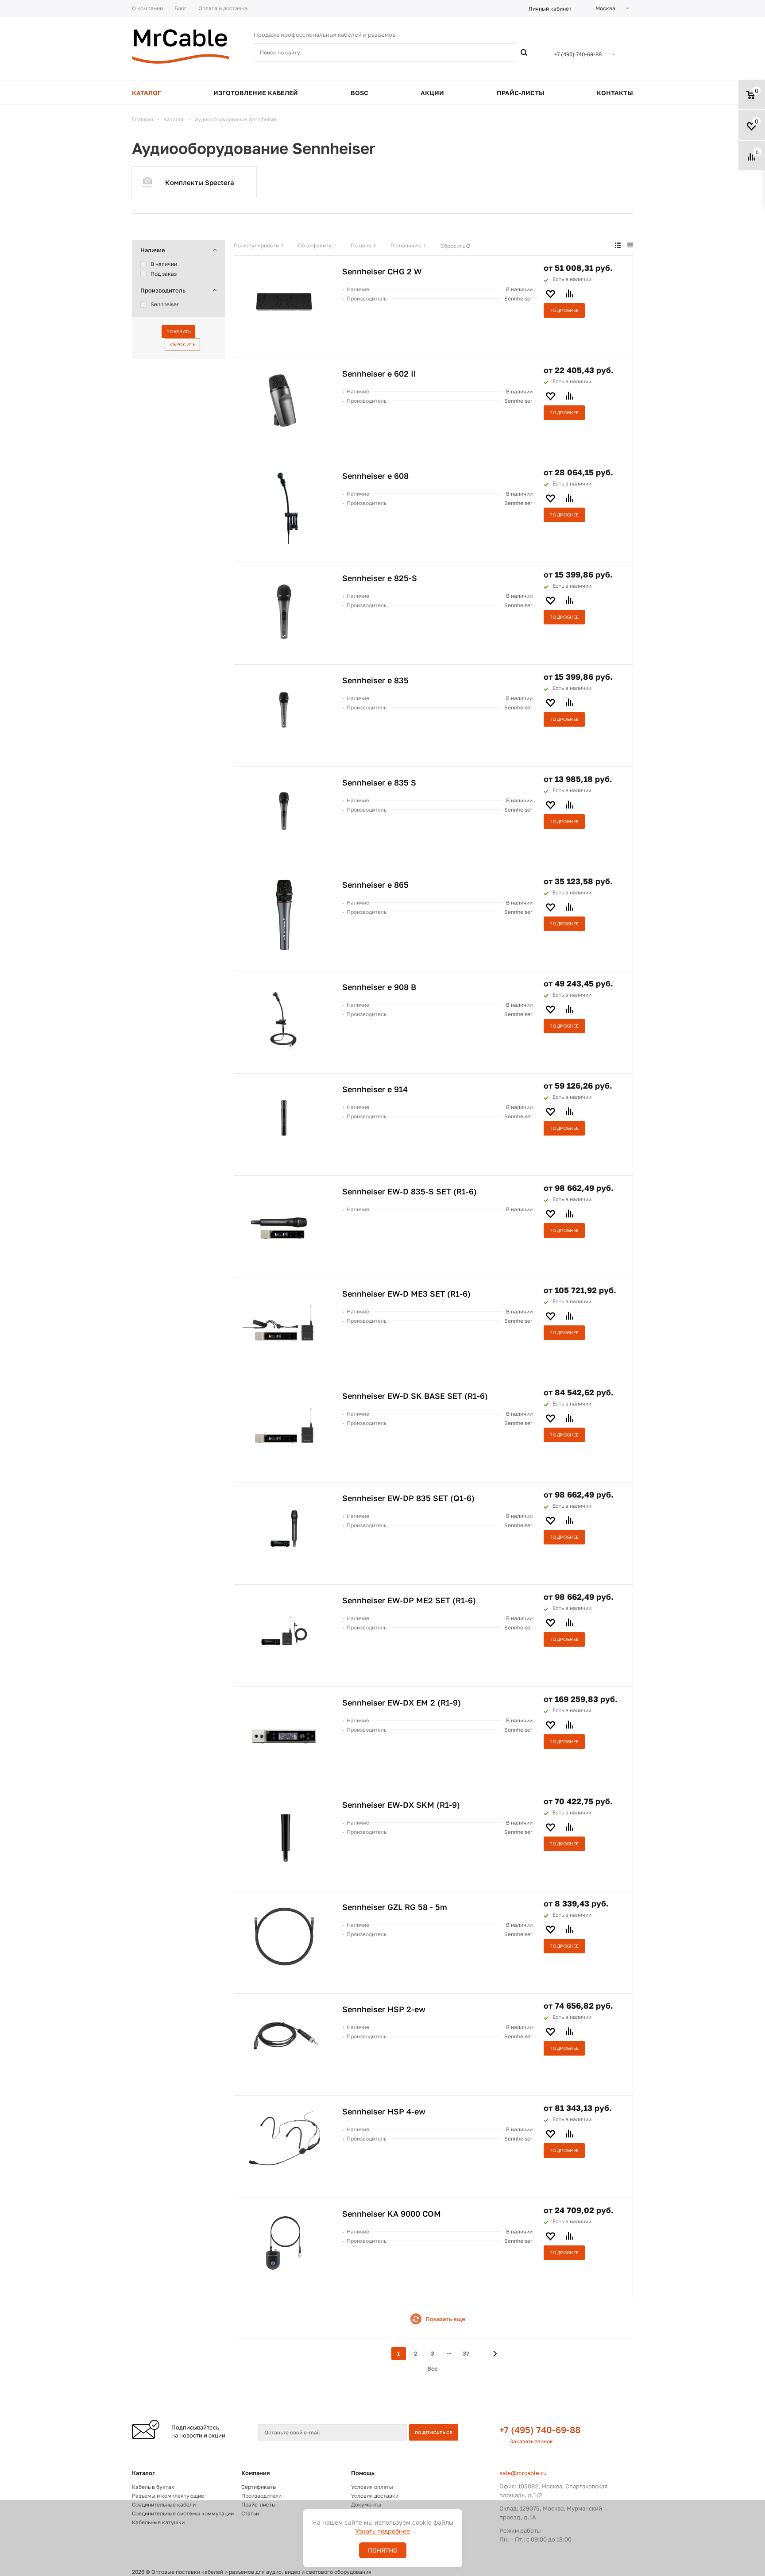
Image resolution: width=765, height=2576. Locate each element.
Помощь (363, 2473)
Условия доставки (375, 2496)
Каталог (143, 2473)
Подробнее (564, 310)
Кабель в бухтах (153, 2487)
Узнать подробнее (382, 2531)
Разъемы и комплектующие (168, 2496)
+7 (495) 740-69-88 (540, 2430)
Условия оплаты (372, 2487)
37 (466, 2353)
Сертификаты (259, 2487)
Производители (261, 2496)
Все (433, 2368)
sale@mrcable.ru (523, 2473)
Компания (256, 2473)
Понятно (383, 2550)
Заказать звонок (531, 2441)
